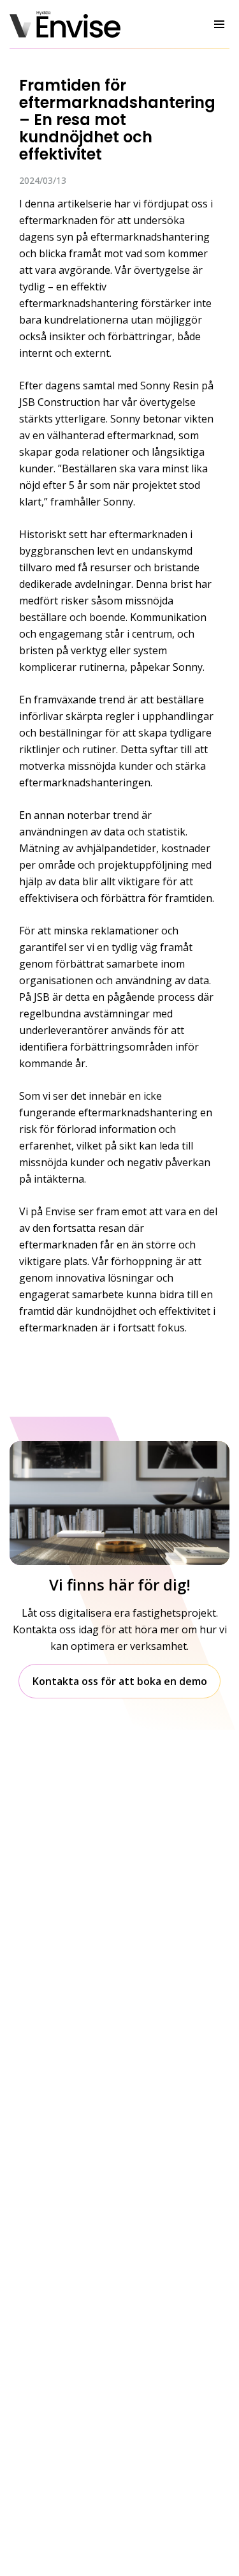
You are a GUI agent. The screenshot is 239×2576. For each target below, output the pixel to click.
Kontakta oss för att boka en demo (120, 1681)
